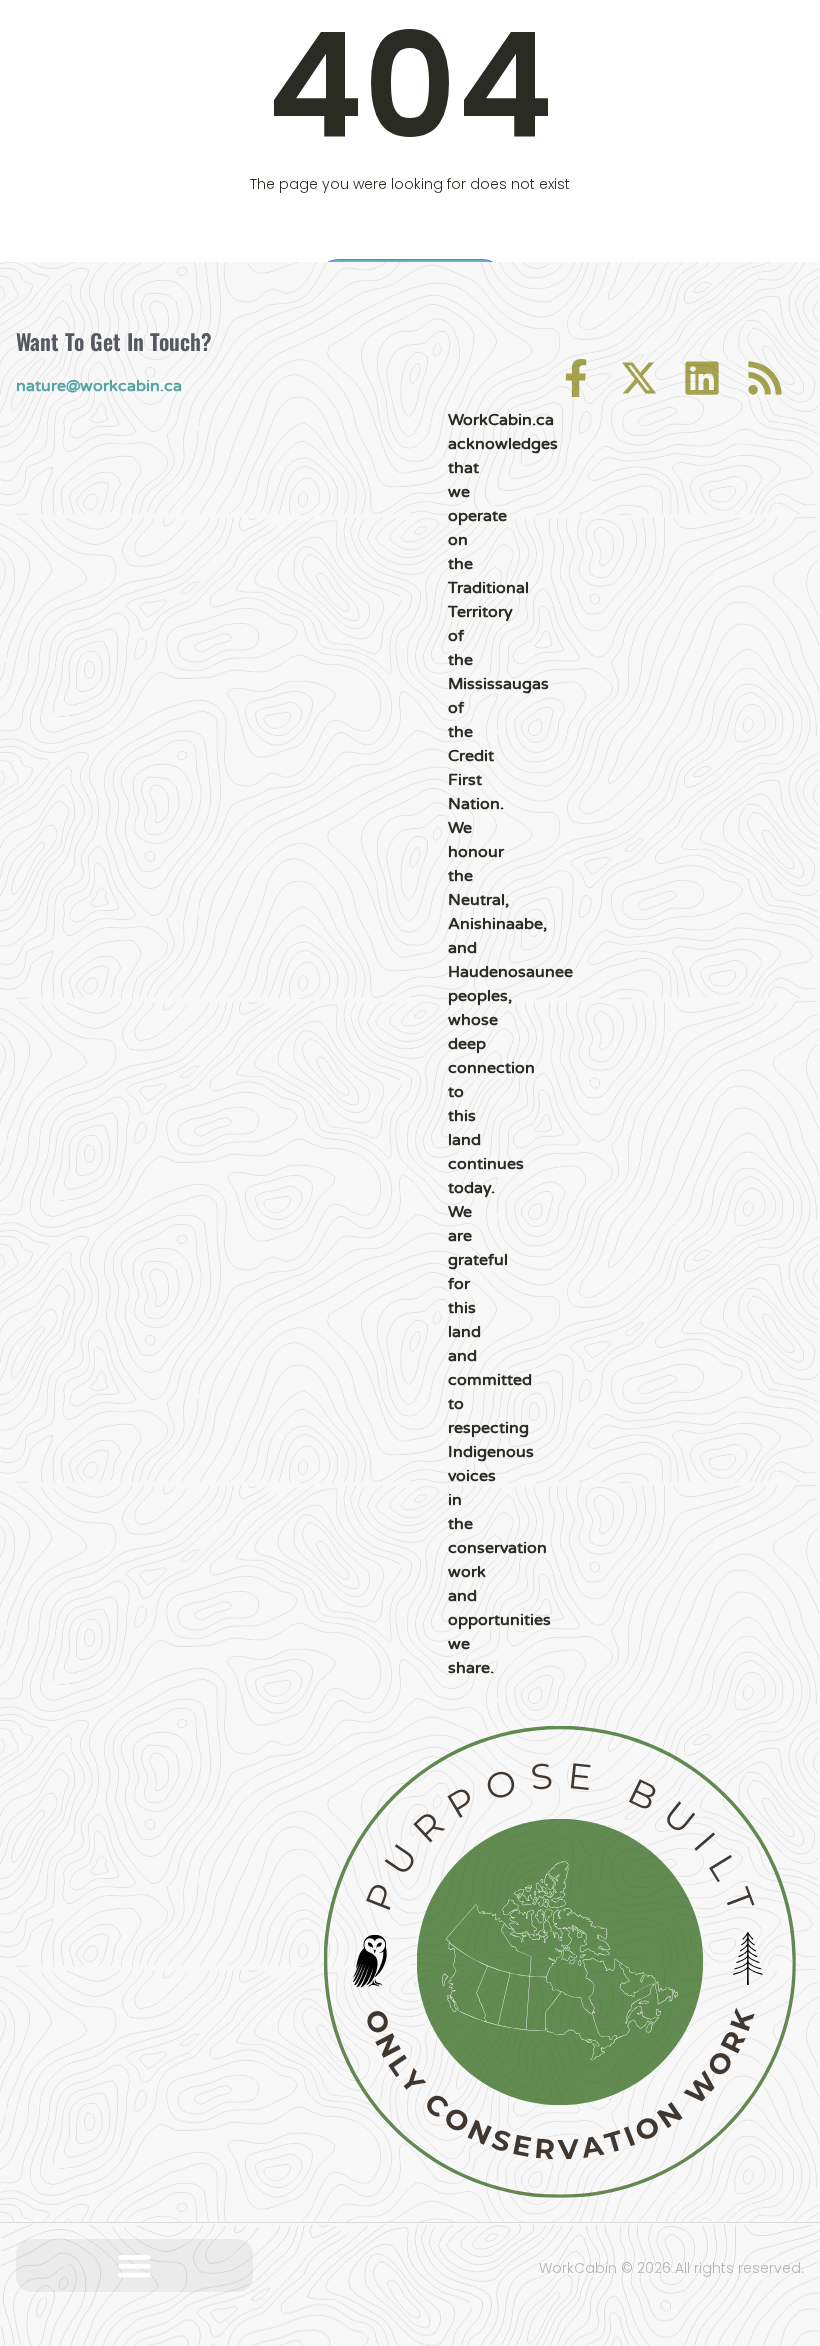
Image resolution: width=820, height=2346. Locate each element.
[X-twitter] (639, 378)
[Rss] (765, 378)
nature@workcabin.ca (99, 386)
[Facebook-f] (576, 378)
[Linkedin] (702, 378)
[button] (134, 2265)
